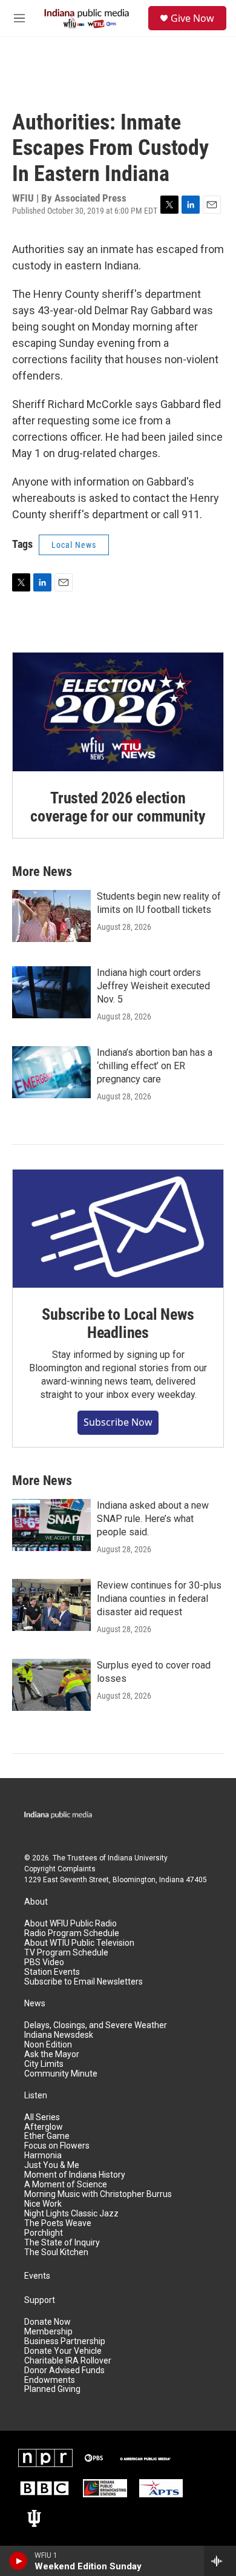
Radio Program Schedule (72, 1933)
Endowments (50, 2380)
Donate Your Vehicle (63, 2351)
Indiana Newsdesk (59, 2035)
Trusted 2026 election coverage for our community (118, 807)
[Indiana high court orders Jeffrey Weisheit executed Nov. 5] (51, 992)
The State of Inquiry (62, 2243)
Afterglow (44, 2127)
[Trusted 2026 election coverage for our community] (118, 712)
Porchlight (44, 2233)
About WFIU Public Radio (70, 1924)
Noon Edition (48, 2045)
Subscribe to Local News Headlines (118, 1323)
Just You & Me (52, 2165)
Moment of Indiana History (75, 2175)
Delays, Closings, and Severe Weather (96, 2025)
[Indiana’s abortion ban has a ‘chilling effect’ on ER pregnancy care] (51, 1072)
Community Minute (61, 2074)
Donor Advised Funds (64, 2370)
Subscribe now (118, 1422)
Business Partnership (65, 2341)
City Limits (44, 2064)
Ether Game (47, 2136)
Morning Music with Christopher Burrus (98, 2194)
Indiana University (138, 1858)
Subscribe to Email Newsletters (84, 1982)
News (35, 2004)
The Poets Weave (58, 2223)
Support (40, 2300)
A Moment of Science (66, 2185)
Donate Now (48, 2322)
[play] (18, 2561)
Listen (36, 2096)
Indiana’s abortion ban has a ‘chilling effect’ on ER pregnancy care (155, 1066)
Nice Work (43, 2204)
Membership (48, 2332)
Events (37, 2276)
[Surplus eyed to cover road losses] (51, 1685)
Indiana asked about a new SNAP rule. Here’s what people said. (153, 1519)
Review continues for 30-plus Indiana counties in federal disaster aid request (159, 1599)
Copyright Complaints (60, 1869)
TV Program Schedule (66, 1953)
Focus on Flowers (57, 2146)
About (36, 1902)
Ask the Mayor (52, 2054)
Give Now (192, 18)
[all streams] (220, 2561)
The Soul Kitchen (56, 2252)
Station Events (52, 1972)
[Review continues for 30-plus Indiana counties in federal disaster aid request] (51, 1605)
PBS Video (44, 1962)
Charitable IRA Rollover (68, 2361)
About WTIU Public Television (79, 1943)
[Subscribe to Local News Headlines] (118, 1229)
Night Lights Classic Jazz (71, 2214)
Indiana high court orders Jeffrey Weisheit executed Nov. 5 (153, 986)
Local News (74, 545)
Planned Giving (52, 2389)
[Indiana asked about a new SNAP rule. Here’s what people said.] (51, 1525)
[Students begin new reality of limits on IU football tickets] (51, 916)
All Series (42, 2117)
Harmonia (43, 2156)
